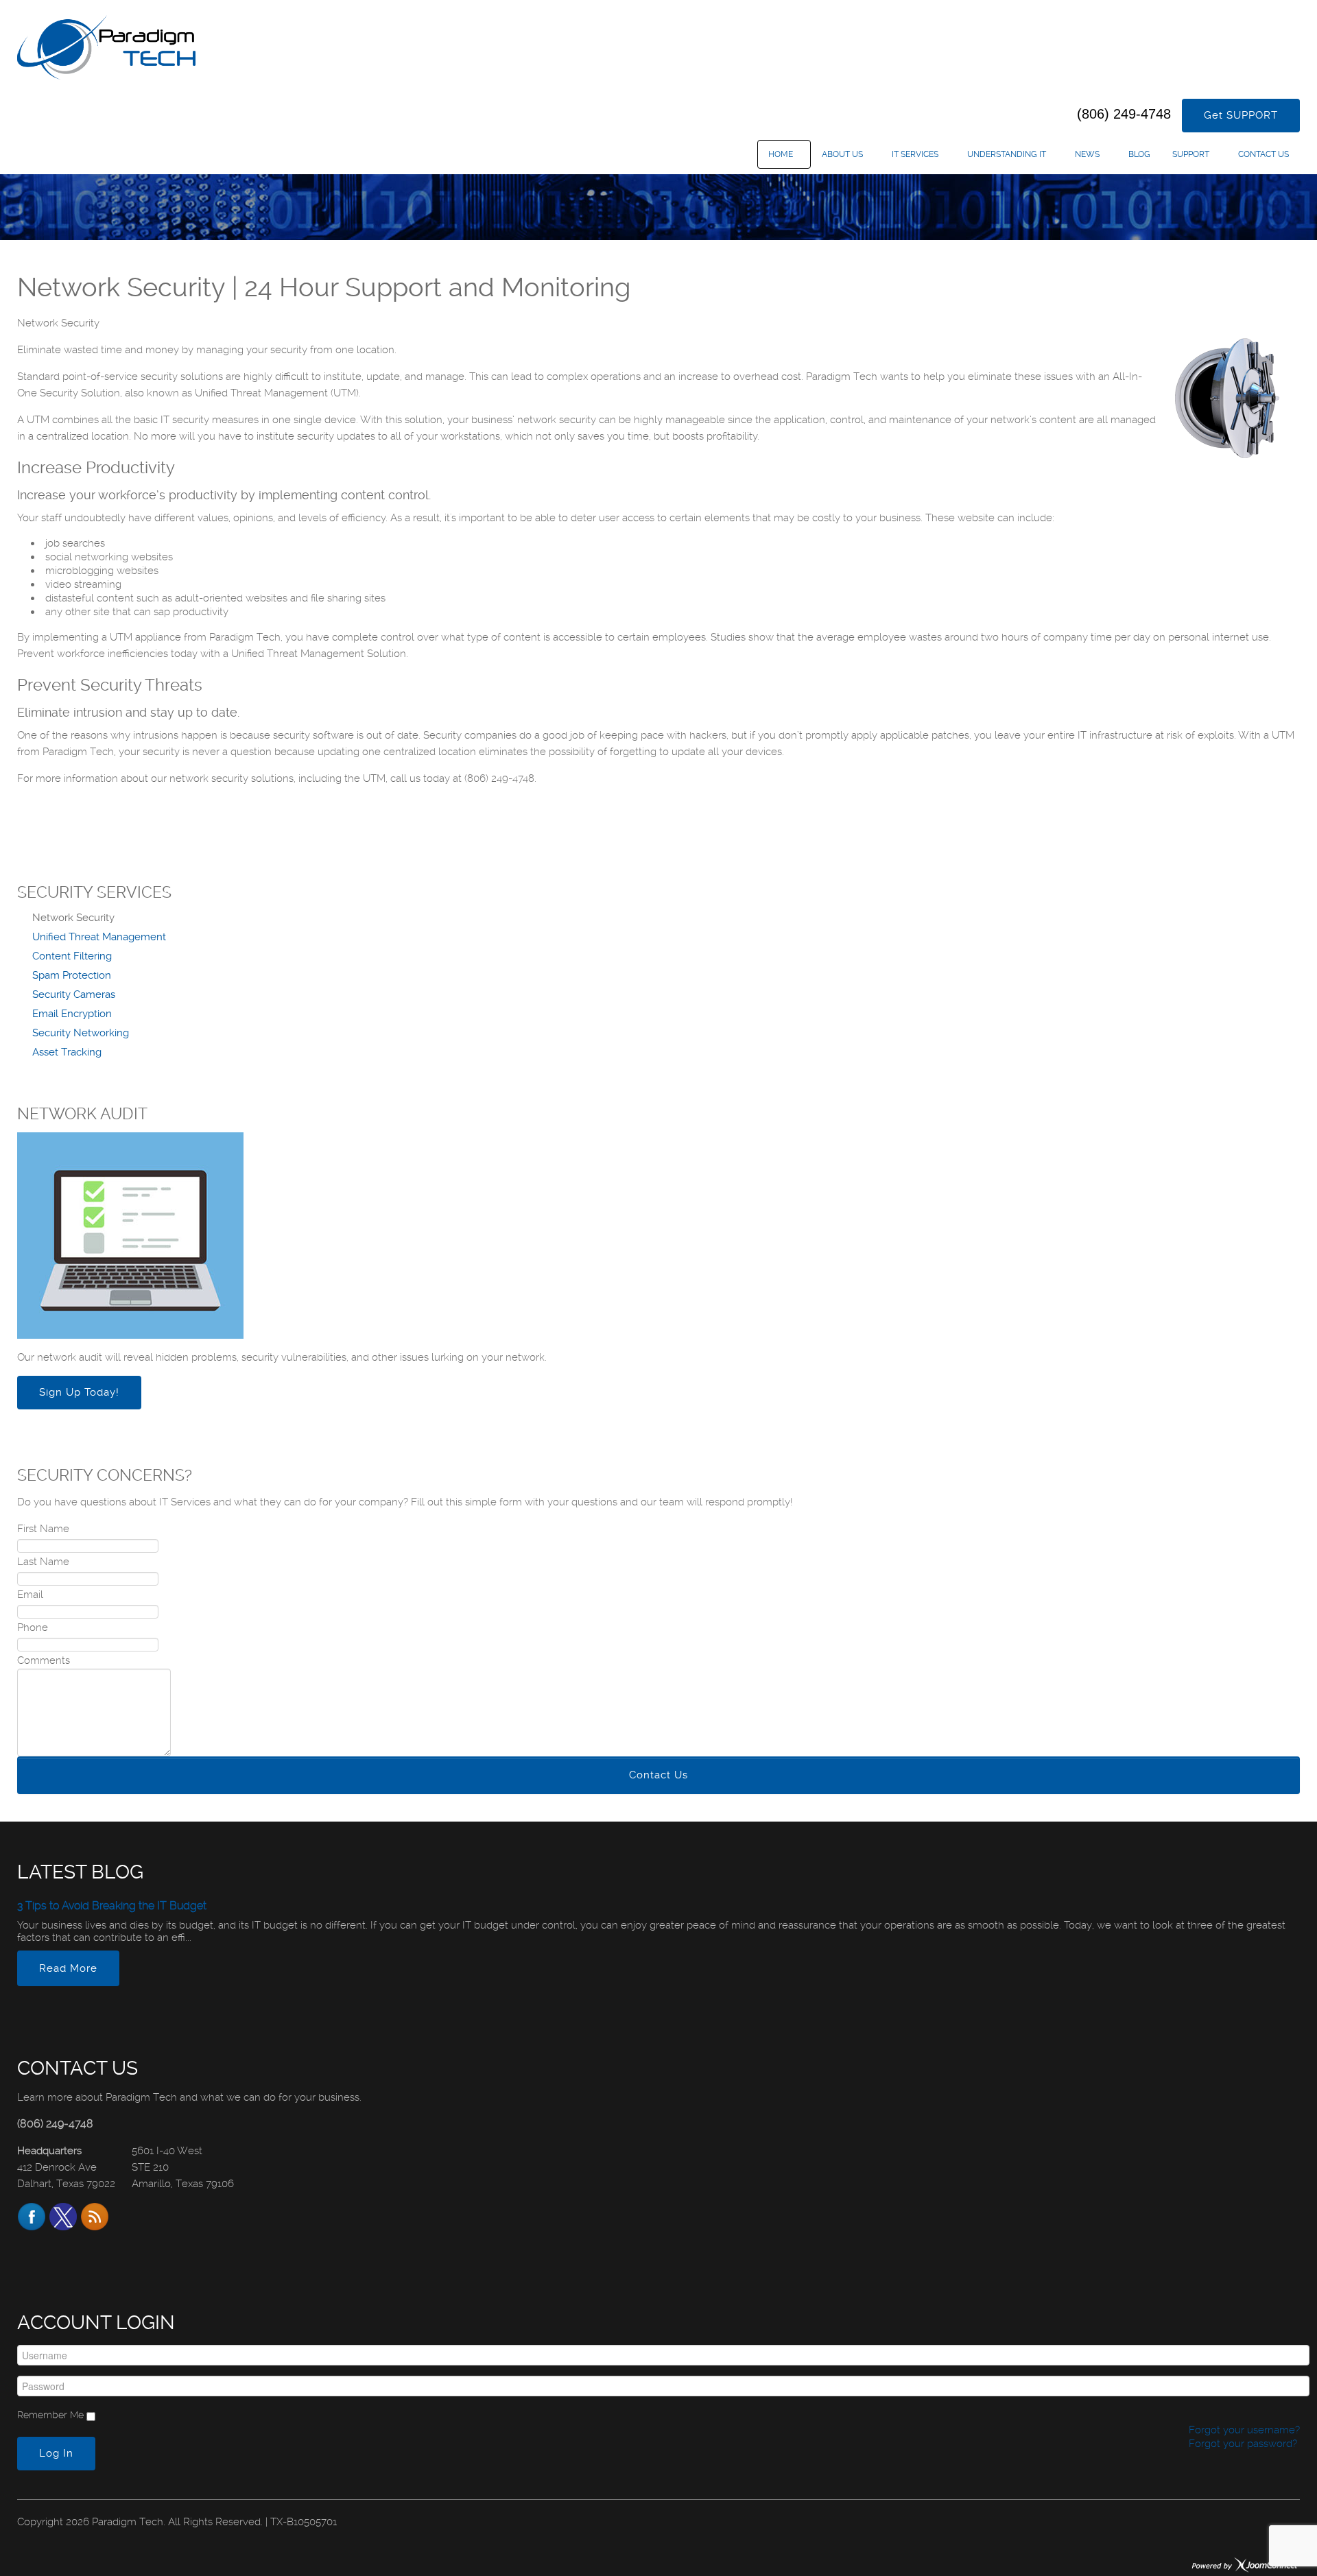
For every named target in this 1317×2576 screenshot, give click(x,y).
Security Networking (81, 1033)
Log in (56, 2453)
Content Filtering (72, 956)
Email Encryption (72, 1014)
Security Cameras (74, 994)
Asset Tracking (67, 1052)
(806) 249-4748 (1124, 114)
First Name (43, 1529)
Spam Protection (72, 975)
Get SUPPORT (1241, 115)
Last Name (43, 1562)
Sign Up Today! (79, 1392)
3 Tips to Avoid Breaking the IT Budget (112, 1906)
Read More (68, 1968)
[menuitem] (784, 154)
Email (30, 1595)
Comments (44, 1660)
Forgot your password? (1242, 2444)
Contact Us (658, 1775)
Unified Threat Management (99, 937)
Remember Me (50, 2415)
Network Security (73, 918)
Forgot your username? (1243, 2430)
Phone (33, 1627)
